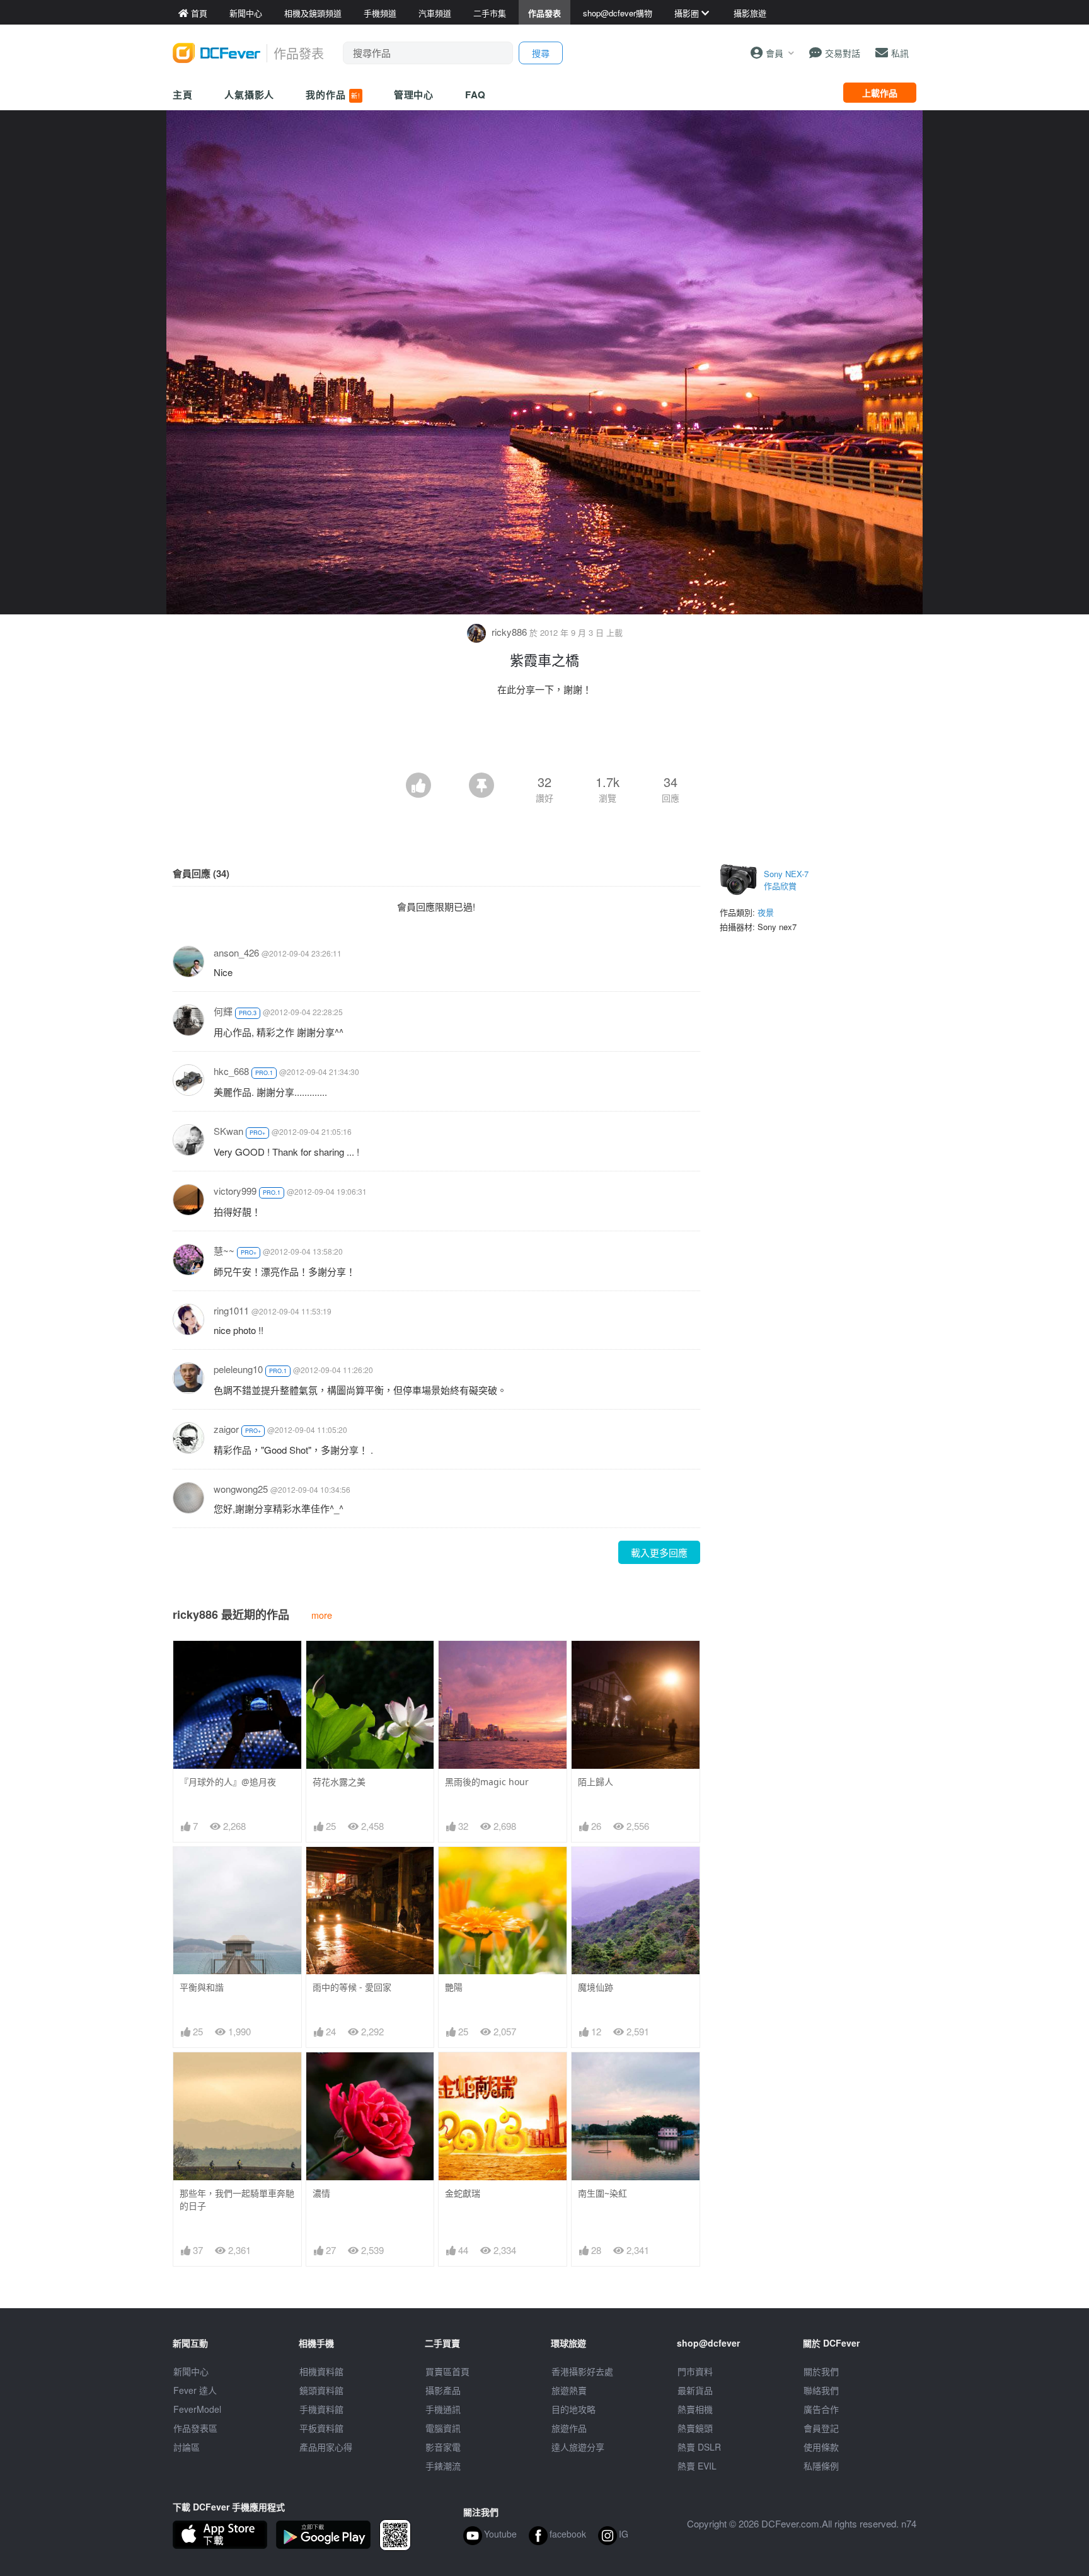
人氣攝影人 (250, 95)
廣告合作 (821, 2409)
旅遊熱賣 (569, 2390)
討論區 (187, 2447)
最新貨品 (695, 2390)
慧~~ (224, 1251)
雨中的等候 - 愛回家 (352, 1987)
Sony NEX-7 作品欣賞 (786, 880)
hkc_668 (231, 1071)
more (322, 1615)
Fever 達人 (195, 2390)
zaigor (226, 1429)
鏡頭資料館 (321, 2390)
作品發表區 (195, 2428)
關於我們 (821, 2371)
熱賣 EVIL (697, 2466)
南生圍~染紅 (602, 2193)
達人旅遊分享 (578, 2447)
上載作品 (880, 93)
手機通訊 (443, 2409)
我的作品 (333, 95)
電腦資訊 (443, 2428)
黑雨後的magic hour (487, 1782)
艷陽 (454, 1987)
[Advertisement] (544, 738)
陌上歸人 (596, 1782)
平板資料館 (321, 2428)
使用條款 (821, 2447)
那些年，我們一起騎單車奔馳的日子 (237, 2199)
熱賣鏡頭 (695, 2428)
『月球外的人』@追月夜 (228, 1782)
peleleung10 (238, 1369)
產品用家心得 (326, 2447)
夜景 (766, 912)
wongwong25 (241, 1489)
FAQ (475, 95)
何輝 (223, 1011)
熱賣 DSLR (699, 2447)
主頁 (183, 95)
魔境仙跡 (596, 1987)
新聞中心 (191, 2371)
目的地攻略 (573, 2409)
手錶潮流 (443, 2466)
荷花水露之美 (339, 1782)
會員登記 (821, 2428)
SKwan (228, 1131)
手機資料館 (321, 2409)
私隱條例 (821, 2466)
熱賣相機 (695, 2409)
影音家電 (443, 2447)
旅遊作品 (569, 2428)
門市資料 (695, 2371)
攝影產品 (443, 2390)
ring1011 (231, 1310)
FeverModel (197, 2409)
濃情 (321, 2193)
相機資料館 (321, 2371)
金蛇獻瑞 (463, 2193)
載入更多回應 (659, 1552)
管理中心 (414, 95)
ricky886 (509, 632)
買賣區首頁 (447, 2371)
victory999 (235, 1191)
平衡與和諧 (202, 1987)
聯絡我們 (821, 2390)
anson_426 (236, 952)
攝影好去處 (582, 2371)
